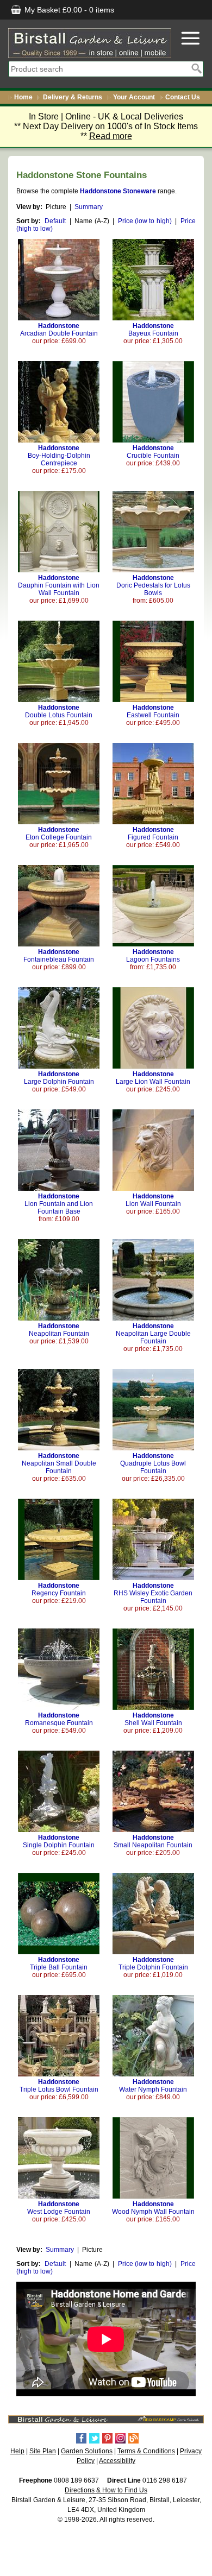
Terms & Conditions (146, 2451)
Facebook (81, 2438)
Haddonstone (59, 330)
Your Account (134, 97)
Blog (133, 2438)
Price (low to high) (145, 221)
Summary (89, 207)
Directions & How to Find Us (106, 2490)
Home (23, 97)
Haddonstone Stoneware (118, 191)
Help (17, 2451)
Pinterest (107, 2438)
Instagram (120, 2438)
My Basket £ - (68, 10)
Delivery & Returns (73, 97)
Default (55, 221)
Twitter (94, 2438)
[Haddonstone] (59, 318)
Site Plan (43, 2451)
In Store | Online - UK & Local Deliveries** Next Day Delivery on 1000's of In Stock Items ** (106, 126)
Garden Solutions (87, 2451)
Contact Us (183, 97)
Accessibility (117, 2461)
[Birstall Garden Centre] (90, 43)
